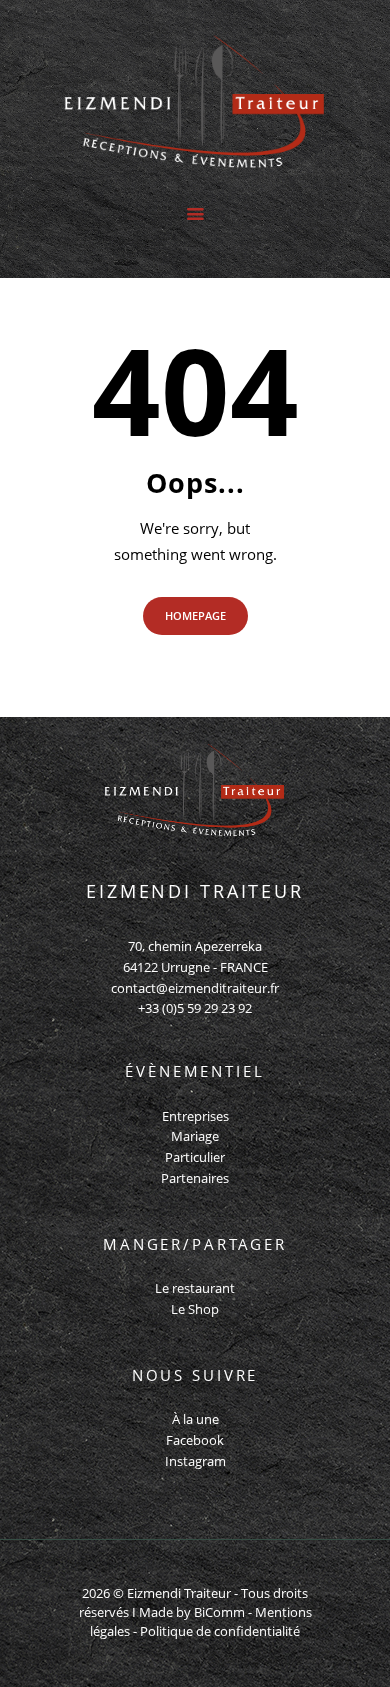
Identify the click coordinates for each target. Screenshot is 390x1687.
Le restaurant (195, 1288)
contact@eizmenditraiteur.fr (195, 988)
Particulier (195, 1157)
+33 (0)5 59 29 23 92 (195, 1008)
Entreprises (195, 1116)
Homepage (195, 615)
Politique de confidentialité (220, 1631)
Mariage (195, 1136)
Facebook (195, 1440)
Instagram (195, 1461)
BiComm (219, 1612)
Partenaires (195, 1178)
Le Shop (195, 1309)
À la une (195, 1419)
